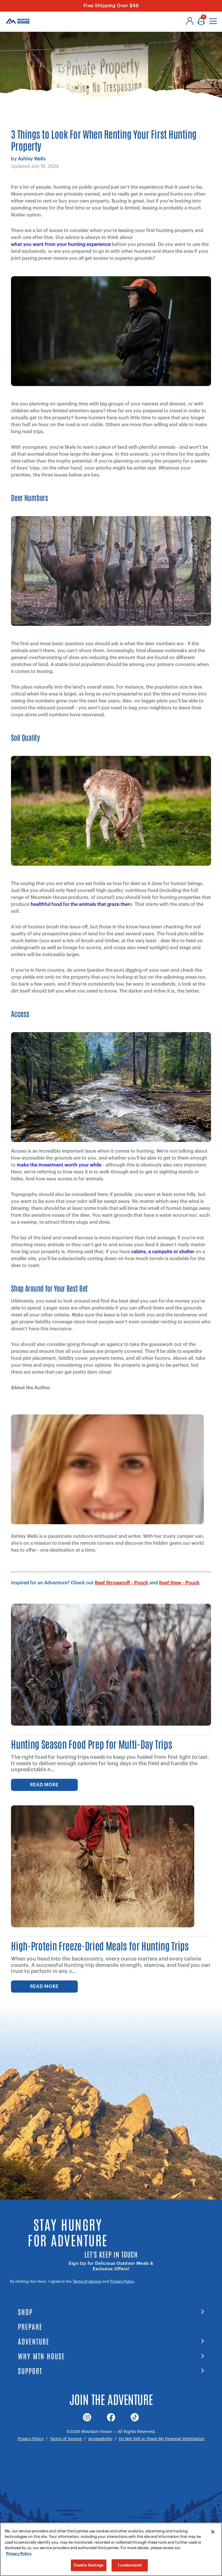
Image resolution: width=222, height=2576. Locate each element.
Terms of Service (87, 2281)
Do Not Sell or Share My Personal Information (162, 2439)
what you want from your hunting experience (61, 244)
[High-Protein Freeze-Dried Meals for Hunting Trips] (103, 1866)
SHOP (25, 2311)
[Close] (213, 2532)
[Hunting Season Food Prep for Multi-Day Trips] (111, 1665)
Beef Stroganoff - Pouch (122, 1583)
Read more (44, 1785)
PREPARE (30, 2326)
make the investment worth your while (59, 1165)
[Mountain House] (18, 21)
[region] (111, 2549)
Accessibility (100, 2439)
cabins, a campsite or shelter (163, 1252)
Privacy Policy (122, 2281)
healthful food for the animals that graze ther (80, 904)
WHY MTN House (41, 2356)
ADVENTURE (34, 2341)
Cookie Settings (89, 2565)
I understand (130, 2565)
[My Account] (190, 21)
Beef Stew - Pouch (179, 1583)
